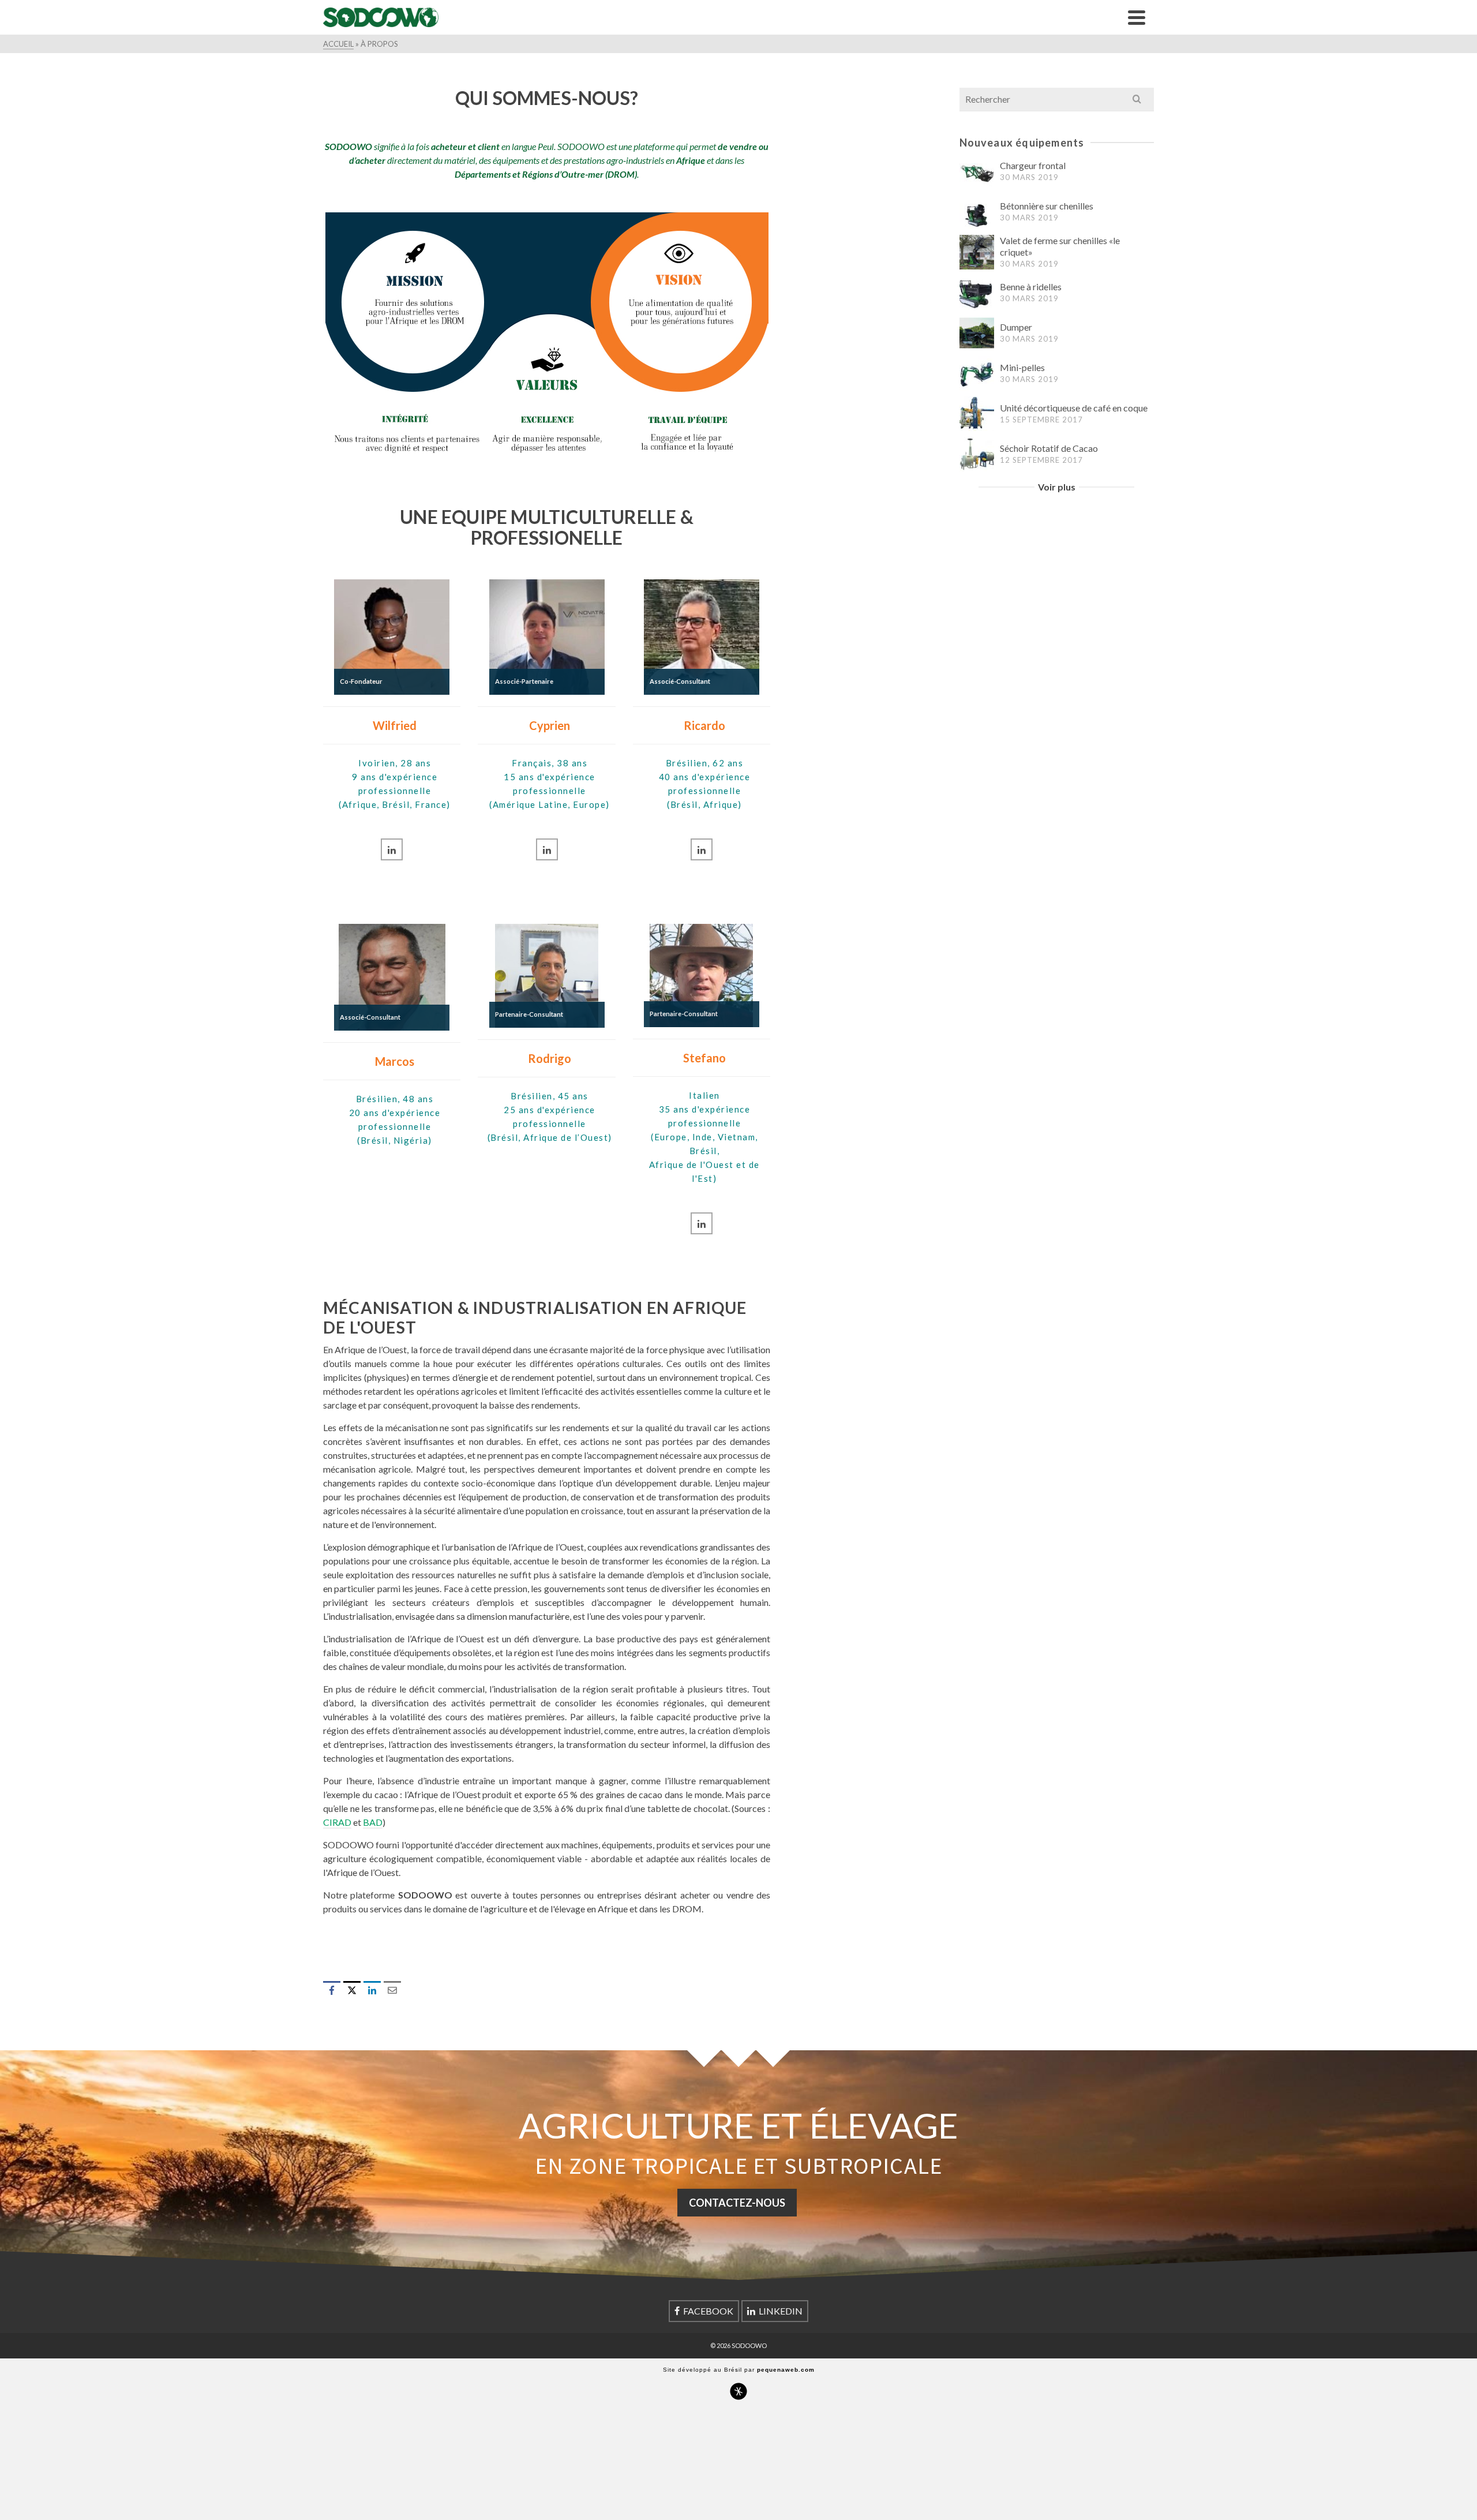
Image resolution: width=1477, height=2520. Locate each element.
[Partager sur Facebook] (332, 1990)
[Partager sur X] (352, 1990)
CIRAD (337, 1822)
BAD (373, 1822)
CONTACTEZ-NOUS (737, 2203)
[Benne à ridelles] (977, 293)
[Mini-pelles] (977, 373)
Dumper (1016, 327)
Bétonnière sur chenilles (1047, 206)
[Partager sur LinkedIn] (372, 1990)
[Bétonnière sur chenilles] (977, 212)
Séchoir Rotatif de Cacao (1049, 448)
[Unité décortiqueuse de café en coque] (977, 414)
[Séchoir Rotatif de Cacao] (977, 454)
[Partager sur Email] (392, 1990)
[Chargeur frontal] (977, 171)
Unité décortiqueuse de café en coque (1074, 408)
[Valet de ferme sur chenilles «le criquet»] (977, 252)
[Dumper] (977, 333)
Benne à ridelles (1031, 287)
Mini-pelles (1022, 367)
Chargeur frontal (1033, 165)
